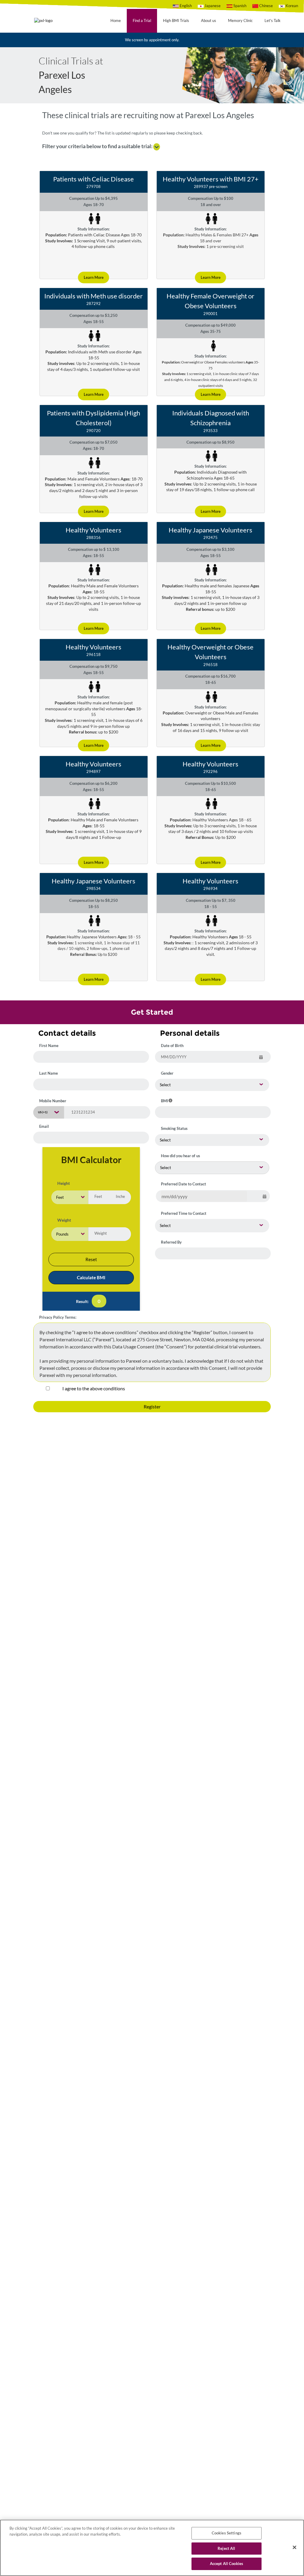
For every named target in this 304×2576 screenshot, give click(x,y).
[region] (152, 2548)
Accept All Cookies (227, 2564)
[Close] (294, 2547)
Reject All (226, 2548)
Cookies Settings (227, 2533)
